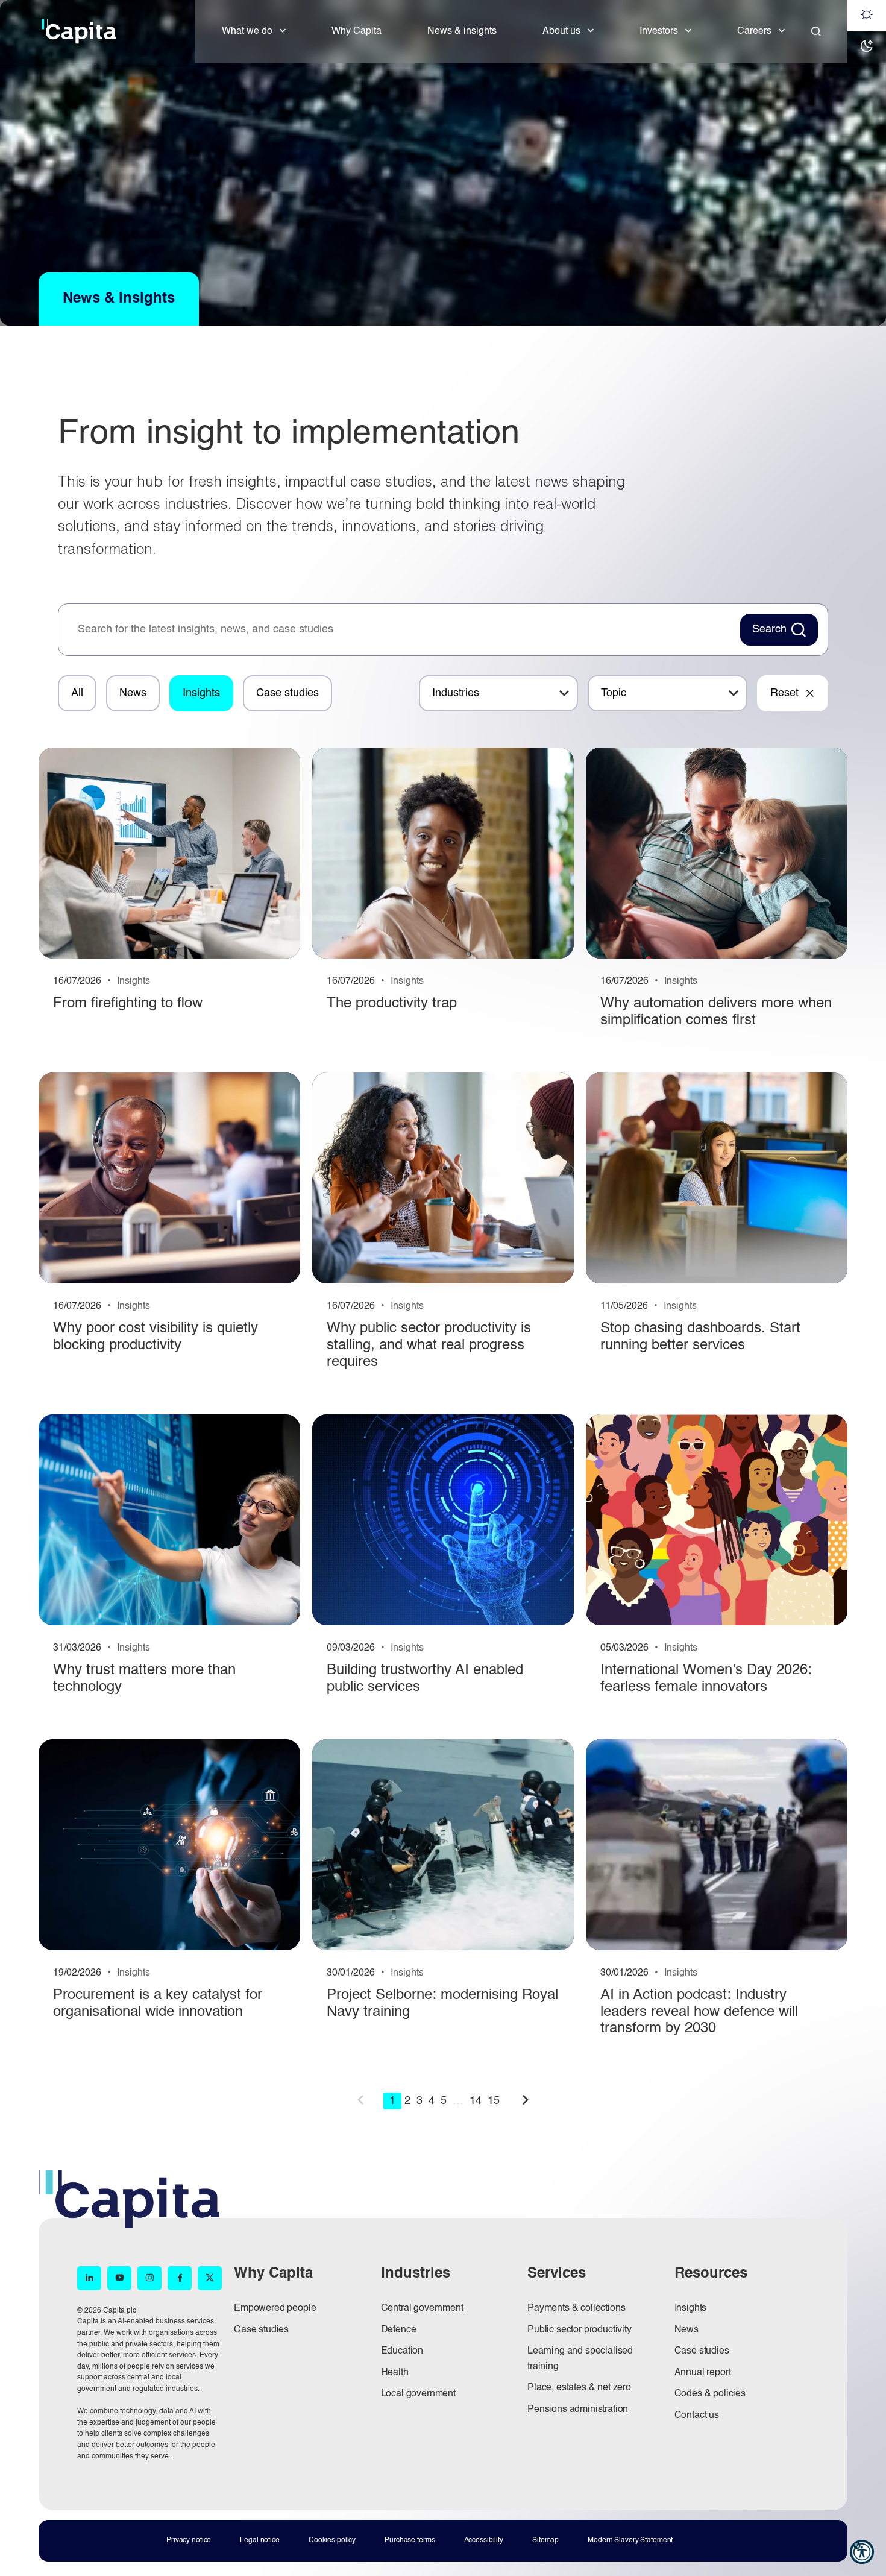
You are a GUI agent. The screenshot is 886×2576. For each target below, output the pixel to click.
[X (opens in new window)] (210, 2278)
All (77, 693)
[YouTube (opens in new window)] (119, 2278)
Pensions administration (578, 2410)
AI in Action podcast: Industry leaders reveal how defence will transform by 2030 (699, 2012)
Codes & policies (710, 2394)
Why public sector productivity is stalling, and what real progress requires (429, 1345)
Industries (456, 693)
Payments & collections (576, 2308)
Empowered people (275, 2308)
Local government (418, 2394)
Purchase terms (410, 2540)
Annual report (703, 2373)
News (133, 693)
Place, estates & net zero (579, 2388)
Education (402, 2351)
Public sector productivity (580, 2330)
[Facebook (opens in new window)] (180, 2278)
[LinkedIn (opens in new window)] (89, 2278)
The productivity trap (392, 1004)
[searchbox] (403, 630)
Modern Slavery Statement (630, 2540)
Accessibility (484, 2540)
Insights (201, 693)
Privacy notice (189, 2540)
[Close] (816, 31)
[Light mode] (867, 16)
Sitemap (545, 2540)
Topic (614, 693)
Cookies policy (332, 2540)
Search (769, 629)
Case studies (287, 693)
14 (476, 2101)
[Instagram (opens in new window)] (149, 2278)
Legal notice (260, 2540)
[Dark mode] (867, 47)
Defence (399, 2330)
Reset (784, 693)
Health (395, 2373)
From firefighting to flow (128, 1004)
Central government (422, 2308)
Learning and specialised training (580, 2359)
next (526, 2100)
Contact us (697, 2416)
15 (494, 2101)
